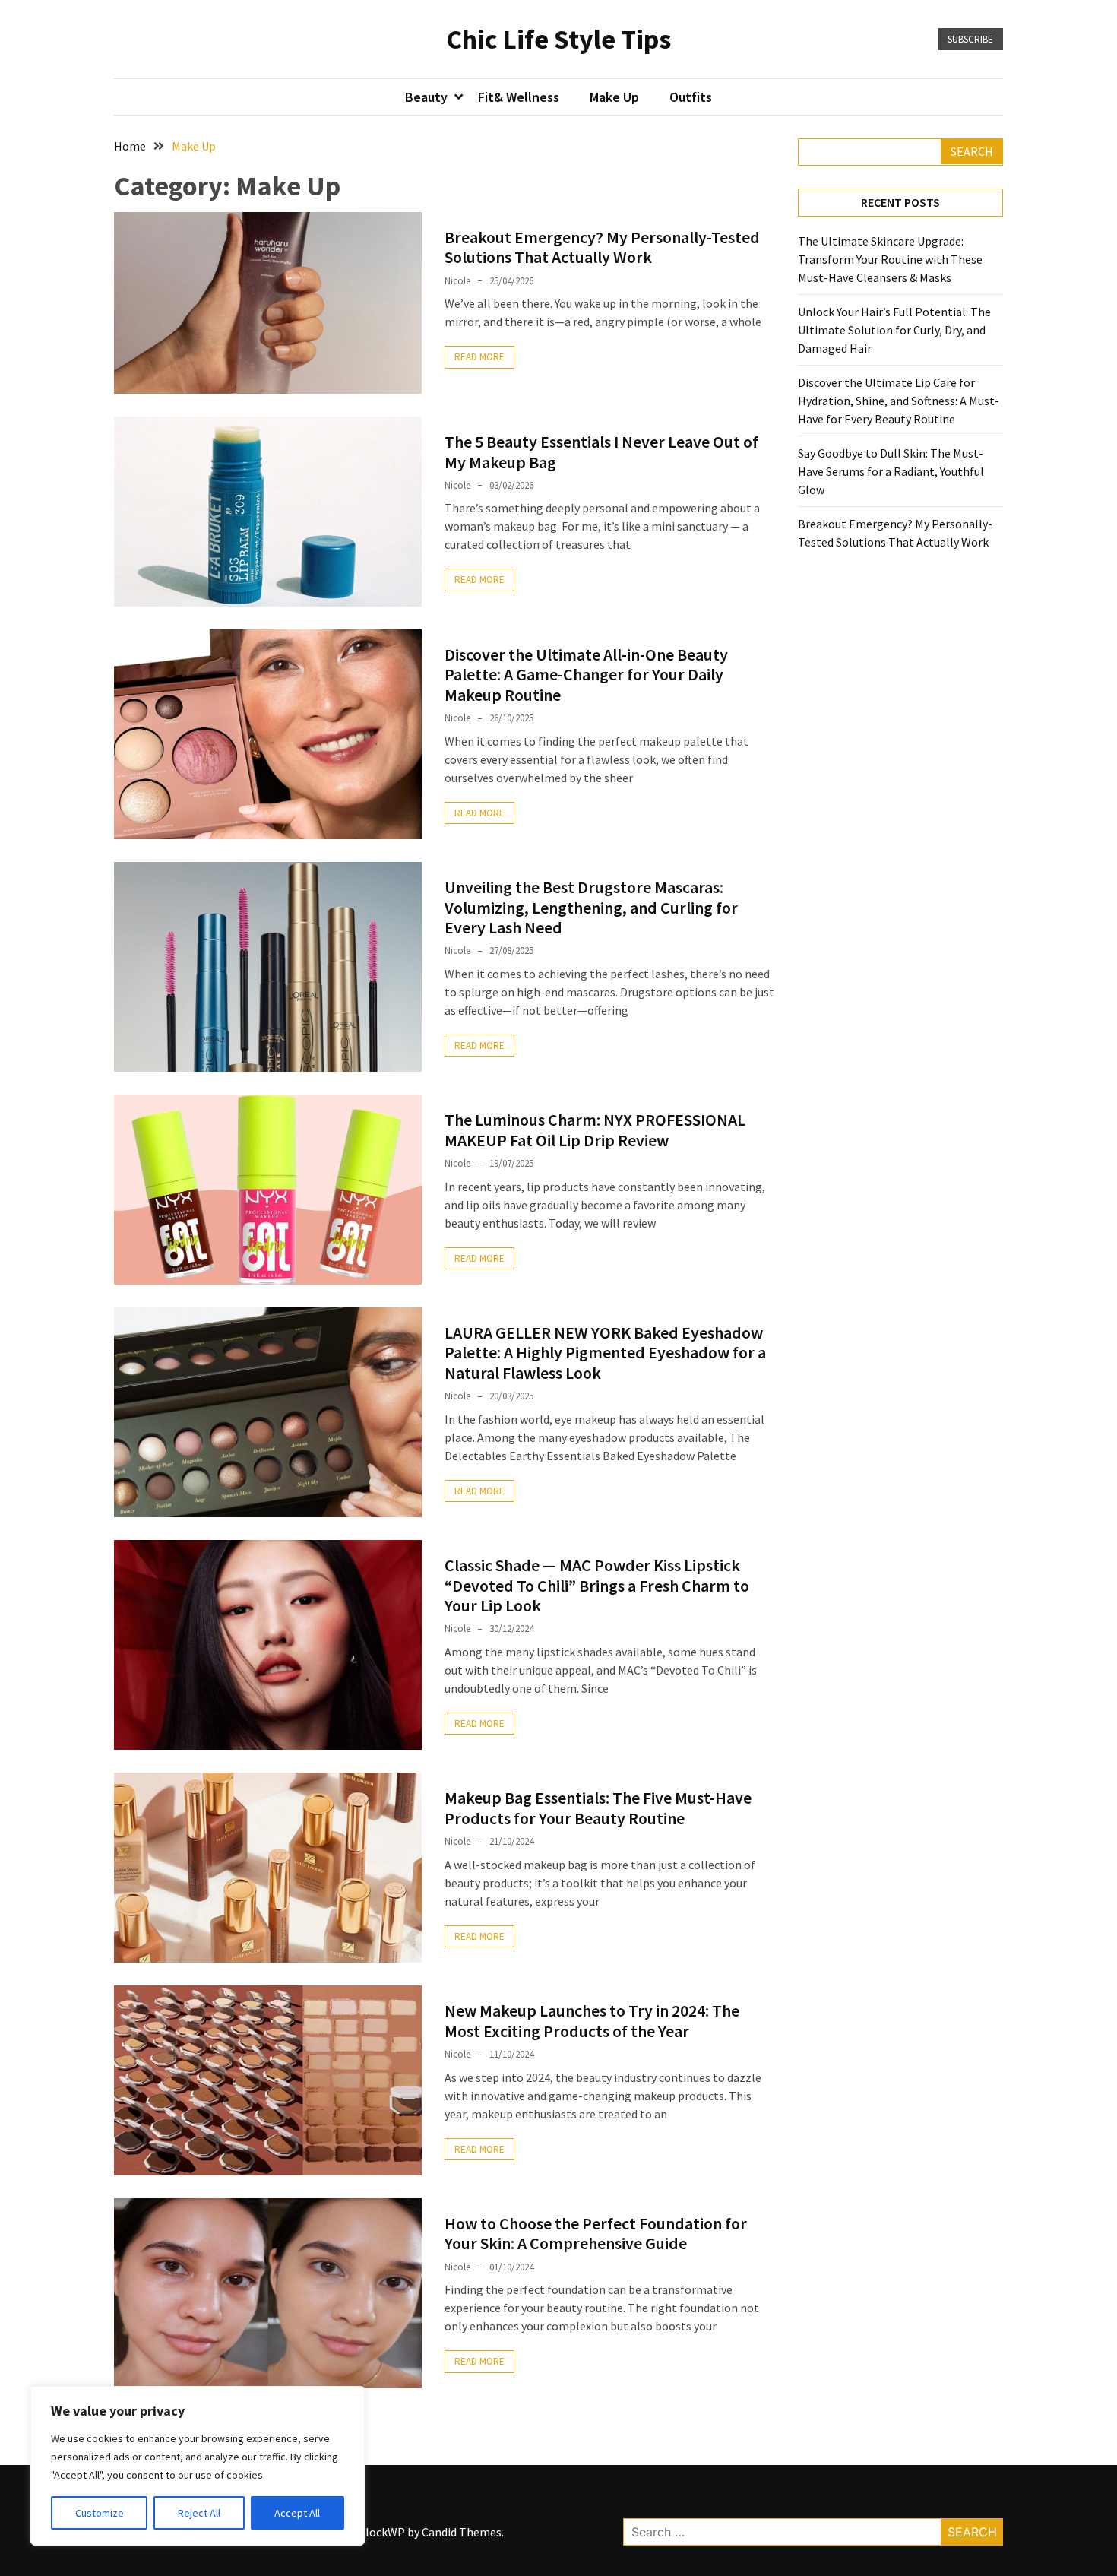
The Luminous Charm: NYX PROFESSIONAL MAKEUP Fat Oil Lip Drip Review (595, 1130)
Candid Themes (462, 2532)
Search (972, 151)
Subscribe (970, 39)
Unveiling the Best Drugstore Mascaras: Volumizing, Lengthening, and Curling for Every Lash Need (591, 907)
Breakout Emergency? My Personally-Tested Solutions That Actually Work (602, 247)
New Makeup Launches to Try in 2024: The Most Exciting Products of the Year (592, 2020)
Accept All (297, 2513)
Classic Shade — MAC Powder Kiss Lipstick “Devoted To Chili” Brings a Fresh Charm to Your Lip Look (597, 1585)
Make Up (614, 97)
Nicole (457, 281)
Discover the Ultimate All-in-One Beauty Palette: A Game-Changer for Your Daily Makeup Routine (586, 675)
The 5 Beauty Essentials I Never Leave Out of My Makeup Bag (601, 452)
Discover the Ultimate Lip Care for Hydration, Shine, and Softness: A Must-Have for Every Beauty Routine (899, 401)
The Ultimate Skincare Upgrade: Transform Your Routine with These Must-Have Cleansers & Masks (890, 259)
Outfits (691, 97)
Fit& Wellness (519, 97)
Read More (479, 357)
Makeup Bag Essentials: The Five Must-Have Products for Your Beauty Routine (598, 1808)
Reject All (199, 2513)
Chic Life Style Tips (558, 39)
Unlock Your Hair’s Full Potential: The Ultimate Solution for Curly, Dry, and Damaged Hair (894, 330)
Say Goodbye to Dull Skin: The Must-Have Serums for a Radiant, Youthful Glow (891, 471)
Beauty (426, 97)
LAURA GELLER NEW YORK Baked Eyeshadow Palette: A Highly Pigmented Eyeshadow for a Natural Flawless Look (605, 1353)
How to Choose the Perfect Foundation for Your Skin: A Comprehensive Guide (596, 2233)
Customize (100, 2513)
